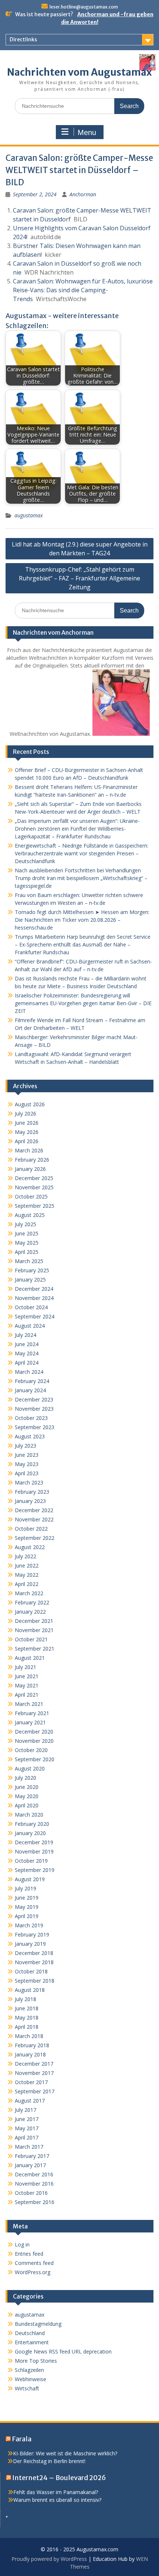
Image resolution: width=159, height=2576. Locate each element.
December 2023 (34, 1399)
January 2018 (30, 2054)
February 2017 (32, 2156)
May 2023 (27, 1464)
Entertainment (32, 2342)
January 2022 (30, 1612)
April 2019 (27, 1916)
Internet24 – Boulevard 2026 (59, 2478)
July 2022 (26, 1556)
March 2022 (29, 1593)
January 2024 (30, 1390)
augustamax (29, 515)
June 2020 (27, 1787)
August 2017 (30, 2101)
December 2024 (34, 1289)
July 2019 (26, 1888)
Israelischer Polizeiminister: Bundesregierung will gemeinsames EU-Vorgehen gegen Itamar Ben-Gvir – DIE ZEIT (83, 1003)
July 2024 (26, 1335)
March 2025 (29, 1261)
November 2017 (34, 2073)
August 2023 (30, 1436)
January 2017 (30, 2165)
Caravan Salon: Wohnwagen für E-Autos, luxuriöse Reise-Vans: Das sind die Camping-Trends (83, 290)
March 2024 (29, 1372)
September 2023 (35, 1427)
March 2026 (29, 1150)
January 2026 (30, 1169)
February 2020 (32, 1824)
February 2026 (32, 1160)
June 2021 (27, 1676)
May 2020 (27, 1796)
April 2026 (27, 1141)
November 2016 (34, 2184)
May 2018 (27, 2018)
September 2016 (35, 2202)
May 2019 (27, 1907)
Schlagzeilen (29, 2370)
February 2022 (32, 1602)
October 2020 (31, 1750)
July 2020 (26, 1778)
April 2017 (27, 2137)
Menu (87, 132)
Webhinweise (31, 2379)
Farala (22, 2439)
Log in (22, 2244)
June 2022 (27, 1565)
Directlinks (23, 39)
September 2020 (35, 1759)
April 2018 (27, 2027)
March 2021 (29, 1704)
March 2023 (29, 1482)
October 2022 (31, 1529)
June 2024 (27, 1344)
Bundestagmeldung (38, 2324)
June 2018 (27, 2008)
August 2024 (30, 1326)
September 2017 (35, 2091)
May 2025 (27, 1243)
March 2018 (29, 2036)
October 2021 (31, 1639)
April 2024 (27, 1363)
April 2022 (27, 1584)
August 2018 (30, 1990)
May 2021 (27, 1685)
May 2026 (27, 1132)
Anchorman (83, 194)
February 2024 (32, 1381)
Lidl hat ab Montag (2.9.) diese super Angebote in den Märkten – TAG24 (80, 549)
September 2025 (35, 1206)
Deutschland (30, 2333)
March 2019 (29, 1925)
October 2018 (31, 1971)
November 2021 (34, 1630)
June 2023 (27, 1455)
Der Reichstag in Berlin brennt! (49, 2461)
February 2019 (32, 1934)
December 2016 (34, 2174)
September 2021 (35, 1649)
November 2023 (34, 1409)
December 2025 (34, 1178)
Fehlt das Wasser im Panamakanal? (56, 2492)
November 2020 (34, 1741)
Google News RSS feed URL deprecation (63, 2351)
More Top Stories (36, 2361)
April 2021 (27, 1695)
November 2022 (34, 1519)
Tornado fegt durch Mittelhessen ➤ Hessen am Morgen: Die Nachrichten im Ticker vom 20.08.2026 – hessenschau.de (82, 920)
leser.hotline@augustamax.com (84, 7)
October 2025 (31, 1196)
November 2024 (34, 1298)
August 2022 (30, 1547)
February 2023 (32, 1492)
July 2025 (26, 1224)
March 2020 (29, 1815)
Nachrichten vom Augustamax (79, 72)
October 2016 (31, 2193)
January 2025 (30, 1280)
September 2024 (35, 1316)
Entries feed (29, 2254)
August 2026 (30, 1104)
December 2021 (34, 1621)
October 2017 (31, 2082)
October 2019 (31, 1861)
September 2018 (35, 1981)
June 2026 (27, 1123)
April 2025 (27, 1252)
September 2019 (35, 1870)
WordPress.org (33, 2272)
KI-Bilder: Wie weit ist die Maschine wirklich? (65, 2453)
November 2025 (34, 1187)
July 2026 (26, 1113)
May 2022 (27, 1575)
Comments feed (34, 2263)
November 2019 (34, 1851)
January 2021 (30, 1722)
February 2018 (32, 2045)
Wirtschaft (27, 2388)
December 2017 (34, 2064)
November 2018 (34, 1962)
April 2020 (27, 1805)
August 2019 (30, 1879)
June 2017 (27, 2119)
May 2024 (27, 1353)
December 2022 (34, 1510)
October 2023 (31, 1418)
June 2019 (27, 1898)
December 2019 (34, 1842)
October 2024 (31, 1307)
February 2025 (32, 1270)
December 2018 (34, 1953)
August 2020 (30, 1768)
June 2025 (27, 1233)
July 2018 (26, 1999)
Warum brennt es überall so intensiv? (57, 2500)
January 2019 (30, 1944)
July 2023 (26, 1446)
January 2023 (30, 1501)
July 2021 (26, 1667)
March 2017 (29, 2147)
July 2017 (26, 2110)
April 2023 (27, 1473)
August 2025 (30, 1215)
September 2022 (35, 1538)
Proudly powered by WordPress (49, 2559)
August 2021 (30, 1658)
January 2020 (30, 1833)
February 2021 (32, 1713)
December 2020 (34, 1732)
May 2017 (27, 2128)
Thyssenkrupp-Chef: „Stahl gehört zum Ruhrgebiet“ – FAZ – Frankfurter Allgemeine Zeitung (79, 578)
